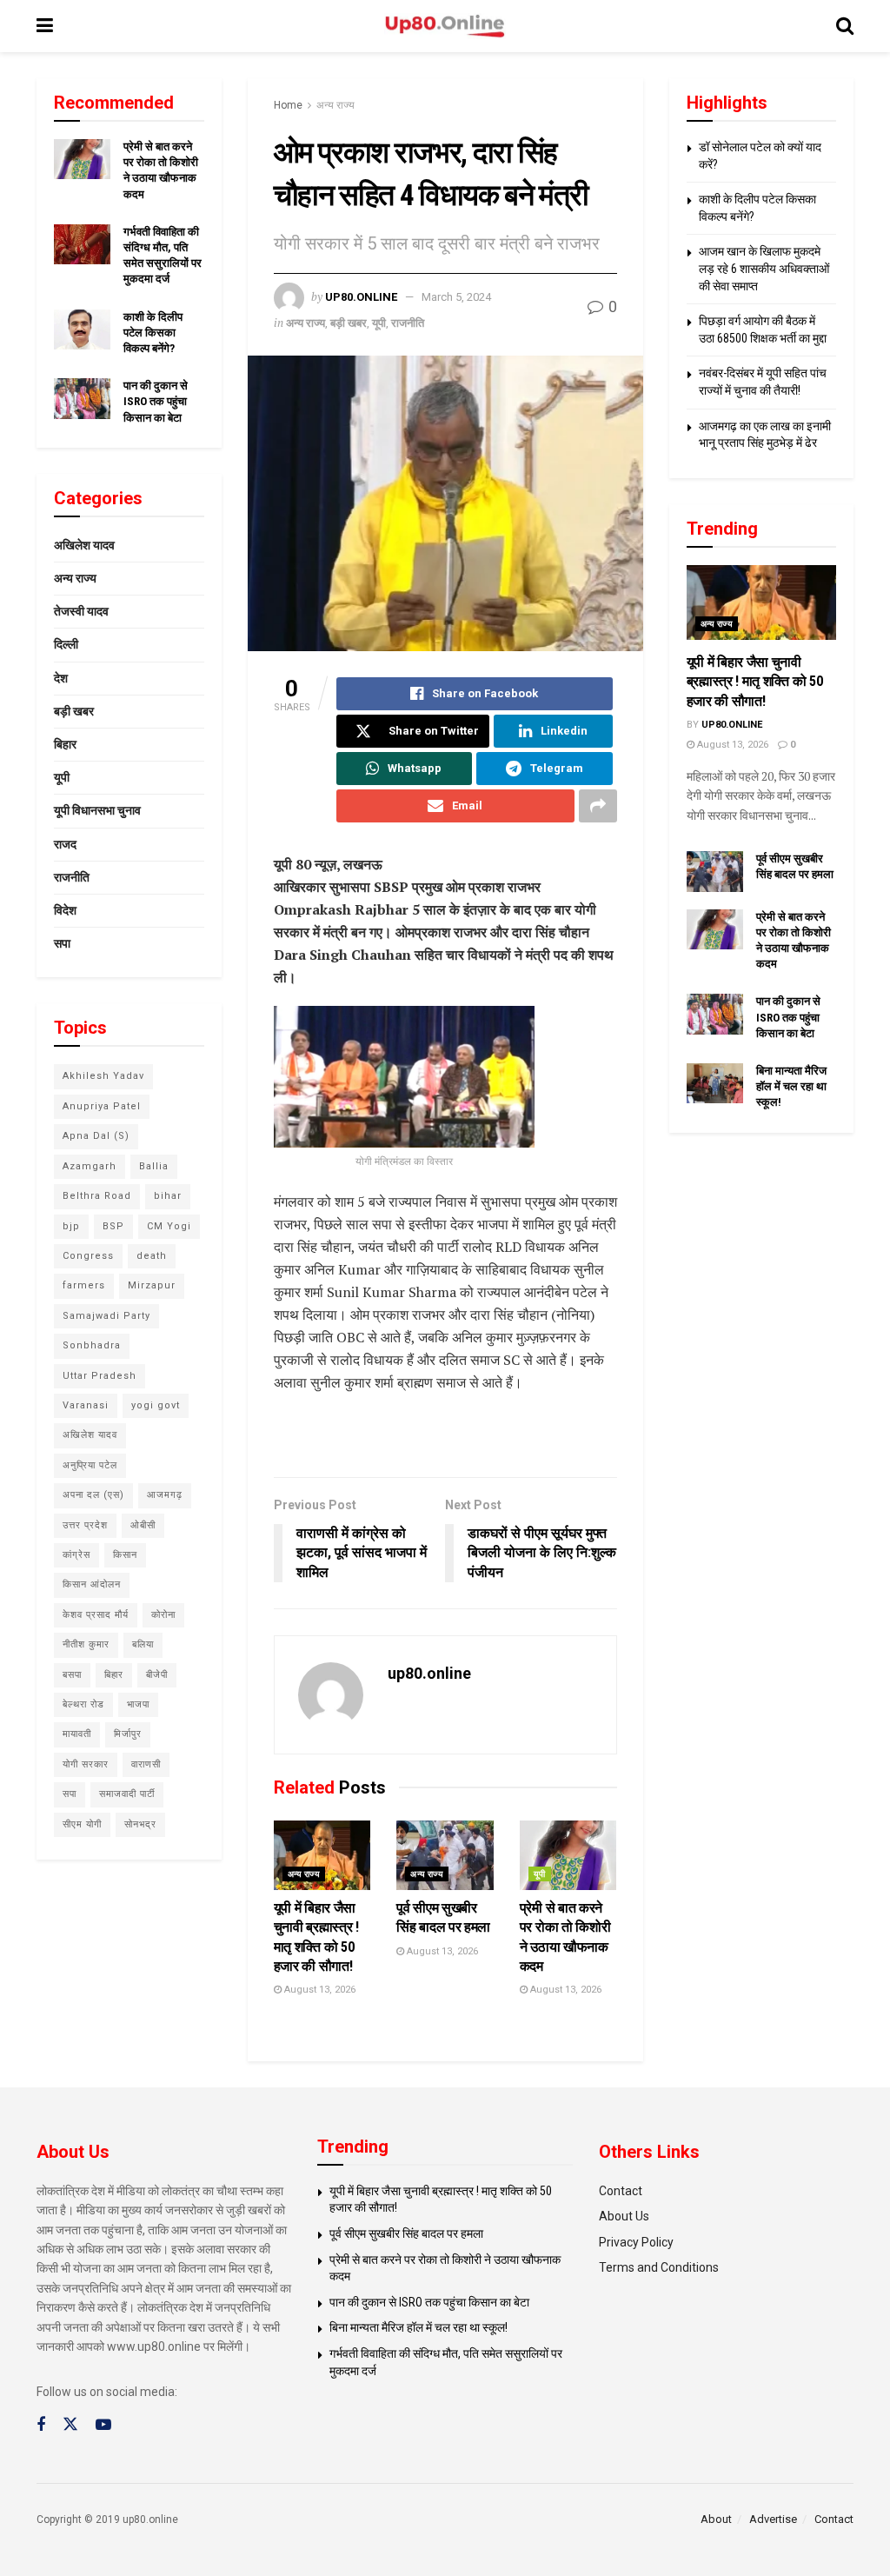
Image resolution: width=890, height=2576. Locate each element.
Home (288, 105)
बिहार (65, 744)
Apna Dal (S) (96, 1136)
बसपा (72, 1675)
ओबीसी (143, 1525)
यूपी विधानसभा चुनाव (97, 810)
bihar (168, 1196)
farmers (84, 1285)
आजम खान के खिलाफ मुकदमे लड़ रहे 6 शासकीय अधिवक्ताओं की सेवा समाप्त (764, 268)
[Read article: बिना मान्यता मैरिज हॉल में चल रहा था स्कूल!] (715, 1083)
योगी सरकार (86, 1764)
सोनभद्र (140, 1824)
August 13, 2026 (319, 1990)
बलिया (143, 1644)
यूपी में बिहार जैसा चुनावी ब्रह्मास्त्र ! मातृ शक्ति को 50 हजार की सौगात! (755, 682)
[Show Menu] (45, 26)
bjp (71, 1226)
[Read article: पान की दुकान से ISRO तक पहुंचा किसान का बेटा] (82, 398)
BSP (113, 1226)
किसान (125, 1555)
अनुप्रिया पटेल (90, 1465)
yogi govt (156, 1405)
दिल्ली (66, 644)
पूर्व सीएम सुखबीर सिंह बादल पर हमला (406, 2233)
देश (61, 678)
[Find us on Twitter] (70, 2425)
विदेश (65, 910)
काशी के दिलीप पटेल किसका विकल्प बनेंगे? (153, 333)
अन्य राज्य (335, 105)
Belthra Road (97, 1196)
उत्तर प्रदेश (85, 1525)
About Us (624, 2216)
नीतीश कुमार (86, 1644)
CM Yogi (169, 1226)
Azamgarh (90, 1166)
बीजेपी (157, 1675)
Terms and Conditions (659, 2267)
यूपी (379, 323)
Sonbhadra (92, 1345)
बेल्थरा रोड (83, 1704)
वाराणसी (146, 1764)
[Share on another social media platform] (598, 806)
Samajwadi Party (106, 1316)
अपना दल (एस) (93, 1495)
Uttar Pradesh (100, 1376)
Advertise (773, 2519)
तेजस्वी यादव (81, 611)
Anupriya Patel (102, 1106)
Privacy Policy (636, 2242)
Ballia (154, 1166)
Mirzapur (152, 1285)
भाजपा (138, 1704)
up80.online (361, 297)
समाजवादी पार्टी (127, 1794)
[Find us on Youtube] (103, 2425)
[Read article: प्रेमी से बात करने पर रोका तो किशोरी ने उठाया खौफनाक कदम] (568, 1855)
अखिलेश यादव (84, 545)
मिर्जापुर (128, 1734)
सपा (62, 943)
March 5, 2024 (456, 297)
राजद (65, 844)
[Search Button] (845, 26)
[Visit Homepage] (445, 27)
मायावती (77, 1734)
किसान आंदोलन (92, 1584)
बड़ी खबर (349, 323)
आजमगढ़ (165, 1495)
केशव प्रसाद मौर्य (96, 1615)
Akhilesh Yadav (103, 1076)
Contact (621, 2191)
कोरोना (163, 1615)
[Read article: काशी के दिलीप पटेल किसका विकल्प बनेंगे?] (82, 329)
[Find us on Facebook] (41, 2425)
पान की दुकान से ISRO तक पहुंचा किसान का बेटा (156, 401)
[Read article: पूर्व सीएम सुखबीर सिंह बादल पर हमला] (445, 1855)
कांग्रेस (76, 1555)
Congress (88, 1256)
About (716, 2519)
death (152, 1256)
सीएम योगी (82, 1824)
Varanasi (86, 1405)
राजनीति (408, 323)
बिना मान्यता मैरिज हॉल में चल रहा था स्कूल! (791, 1086)
